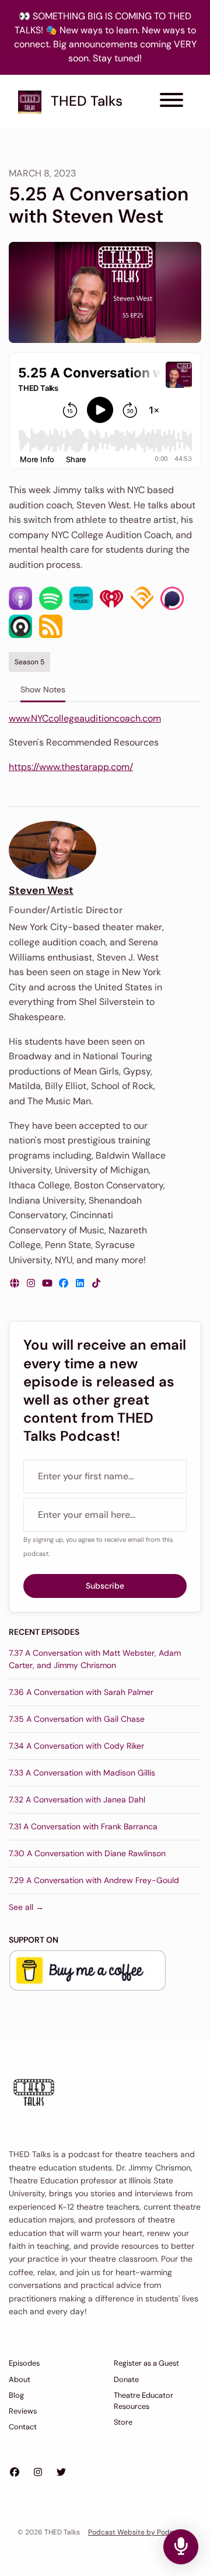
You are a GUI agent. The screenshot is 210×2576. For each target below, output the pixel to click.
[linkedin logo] (81, 1283)
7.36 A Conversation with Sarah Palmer (81, 1692)
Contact (23, 2427)
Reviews (23, 2411)
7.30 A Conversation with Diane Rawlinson (87, 1853)
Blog (16, 2395)
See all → (26, 1907)
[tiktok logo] (96, 1283)
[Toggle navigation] (171, 102)
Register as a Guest (146, 2363)
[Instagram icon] (38, 2473)
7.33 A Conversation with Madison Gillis (82, 1773)
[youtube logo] (48, 1283)
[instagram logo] (32, 1283)
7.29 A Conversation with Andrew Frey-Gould (94, 1880)
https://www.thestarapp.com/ (71, 767)
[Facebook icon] (15, 2473)
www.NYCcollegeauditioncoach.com (85, 718)
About (20, 2379)
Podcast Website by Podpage (137, 2532)
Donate (126, 2379)
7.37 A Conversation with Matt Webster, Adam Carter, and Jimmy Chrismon (95, 1659)
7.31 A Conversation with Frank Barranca (83, 1826)
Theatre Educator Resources (143, 2401)
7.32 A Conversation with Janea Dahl (77, 1800)
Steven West (41, 890)
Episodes (24, 2363)
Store (123, 2422)
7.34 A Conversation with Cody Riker (76, 1746)
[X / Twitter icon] (61, 2473)
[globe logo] (16, 1283)
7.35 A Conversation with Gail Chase (77, 1719)
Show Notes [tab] (43, 689)
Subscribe (105, 1586)
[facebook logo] (65, 1283)
